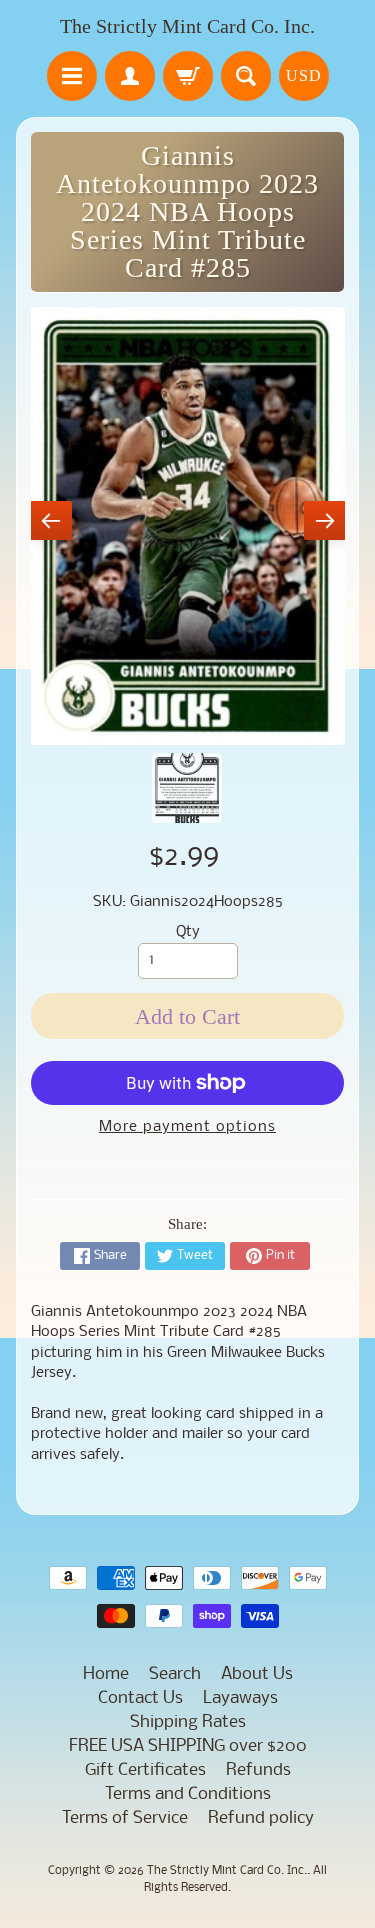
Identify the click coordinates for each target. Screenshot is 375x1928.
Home (106, 1674)
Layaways (240, 1698)
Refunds (258, 1770)
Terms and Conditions (188, 1794)
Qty (188, 932)
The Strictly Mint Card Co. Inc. (187, 26)
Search (175, 1674)
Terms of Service (125, 1818)
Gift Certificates (145, 1770)
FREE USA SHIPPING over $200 (188, 1746)
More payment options (187, 1127)
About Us (257, 1674)
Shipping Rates (188, 1722)
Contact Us (140, 1698)
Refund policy (261, 1818)
